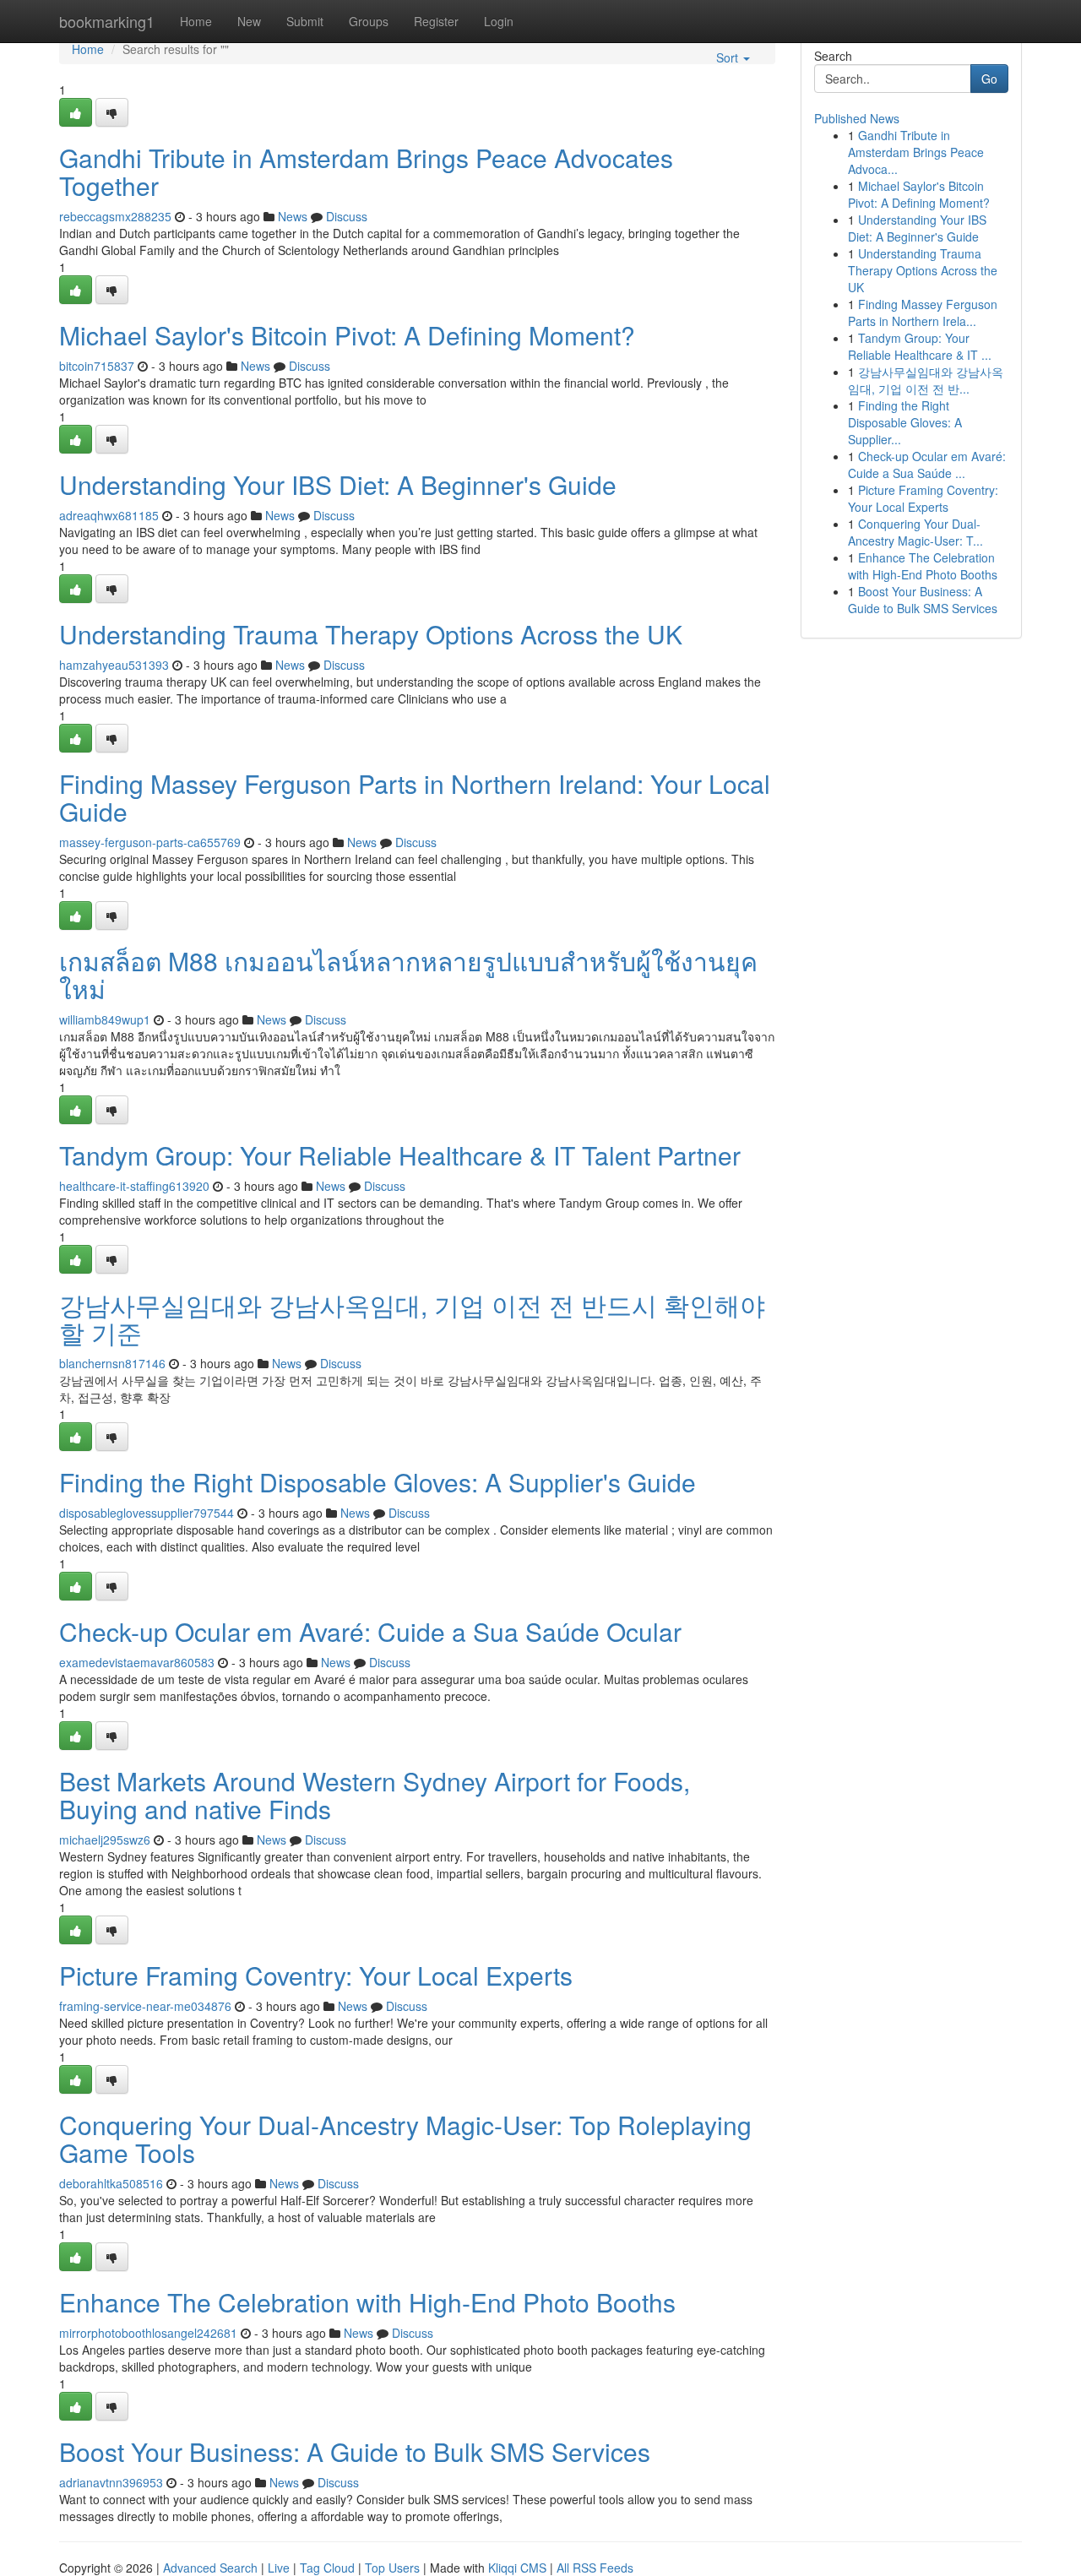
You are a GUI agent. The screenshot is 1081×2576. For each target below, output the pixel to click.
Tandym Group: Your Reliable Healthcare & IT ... (920, 346)
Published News (857, 118)
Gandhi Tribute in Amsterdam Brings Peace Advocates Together (366, 171)
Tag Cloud (327, 2568)
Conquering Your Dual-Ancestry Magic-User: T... (915, 532)
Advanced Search (210, 2568)
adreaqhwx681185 (109, 515)
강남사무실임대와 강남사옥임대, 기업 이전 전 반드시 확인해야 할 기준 (412, 1318)
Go (989, 79)
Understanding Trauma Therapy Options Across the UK (371, 634)
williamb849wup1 (105, 1019)
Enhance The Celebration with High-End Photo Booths (367, 2302)
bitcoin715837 (97, 366)
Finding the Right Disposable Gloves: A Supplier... (905, 422)
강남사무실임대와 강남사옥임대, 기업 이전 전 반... (926, 380)
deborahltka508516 (111, 2183)
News (293, 216)
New (249, 21)
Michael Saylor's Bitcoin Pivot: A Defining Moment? (347, 335)
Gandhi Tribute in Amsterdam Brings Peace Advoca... (916, 152)
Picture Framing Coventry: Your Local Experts (316, 1975)
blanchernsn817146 (112, 1363)
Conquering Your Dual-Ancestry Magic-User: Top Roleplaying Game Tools (405, 2139)
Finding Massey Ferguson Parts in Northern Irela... (923, 312)
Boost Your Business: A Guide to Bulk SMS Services (355, 2451)
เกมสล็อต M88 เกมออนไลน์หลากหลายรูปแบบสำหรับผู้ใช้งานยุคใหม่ (408, 975)
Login (499, 21)
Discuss (347, 216)
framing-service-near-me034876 (145, 2006)
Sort (729, 57)
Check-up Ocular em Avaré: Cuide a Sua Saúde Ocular (370, 1631)
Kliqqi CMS (517, 2568)
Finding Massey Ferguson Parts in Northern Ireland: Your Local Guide (415, 797)
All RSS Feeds (595, 2568)
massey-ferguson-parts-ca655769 (150, 842)
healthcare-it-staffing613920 (134, 1186)
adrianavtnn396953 (111, 2482)
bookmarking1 (107, 21)
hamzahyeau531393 (114, 665)
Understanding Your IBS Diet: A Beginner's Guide (338, 484)
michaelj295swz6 (105, 1840)
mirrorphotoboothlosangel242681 (148, 2333)
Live (279, 2568)
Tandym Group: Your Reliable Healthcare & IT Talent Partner (400, 1155)
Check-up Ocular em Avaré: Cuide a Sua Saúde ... (927, 465)
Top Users (392, 2568)
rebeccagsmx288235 (115, 216)
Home (196, 21)
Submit (305, 21)
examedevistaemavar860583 (137, 1662)
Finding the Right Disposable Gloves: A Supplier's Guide (378, 1482)
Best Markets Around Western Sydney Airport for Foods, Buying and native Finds (375, 1795)
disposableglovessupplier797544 (147, 1513)
